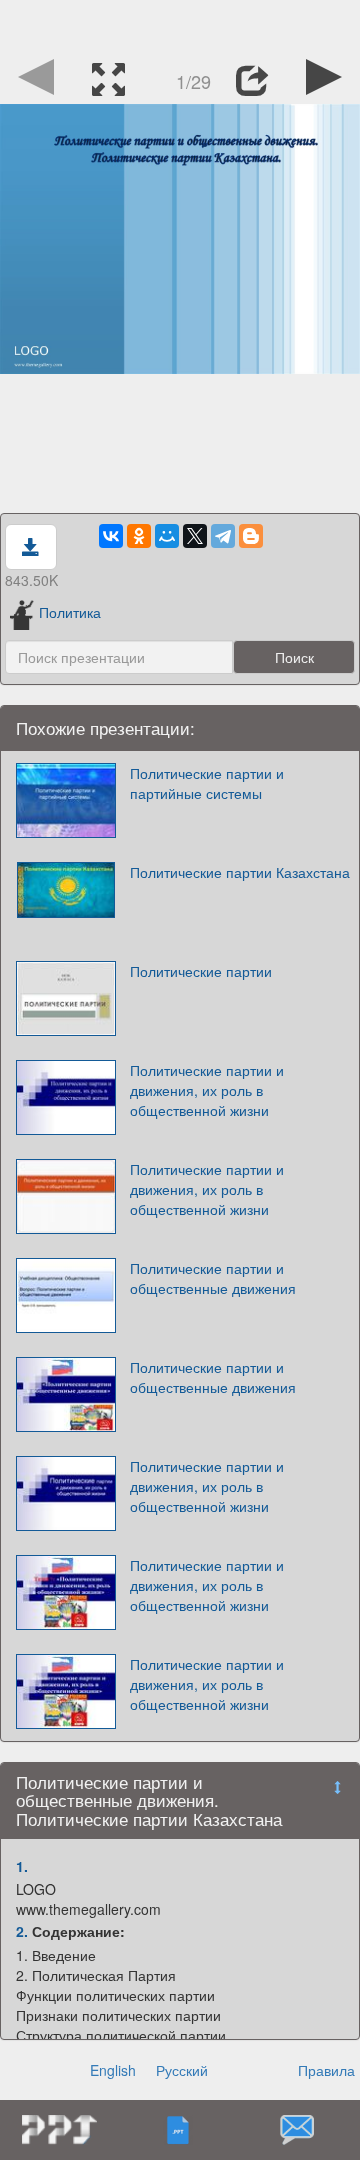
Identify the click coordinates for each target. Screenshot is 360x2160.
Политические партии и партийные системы (207, 783)
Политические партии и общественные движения (213, 1278)
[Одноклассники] (139, 536)
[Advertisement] (180, 25)
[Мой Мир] (167, 536)
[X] (195, 536)
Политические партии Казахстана (240, 872)
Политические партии (201, 971)
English (113, 2070)
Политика (70, 612)
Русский (182, 2070)
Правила (326, 2070)
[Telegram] (223, 536)
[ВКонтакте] (111, 536)
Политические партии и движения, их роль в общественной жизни (207, 1090)
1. (22, 1866)
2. (22, 1931)
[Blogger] (251, 536)
